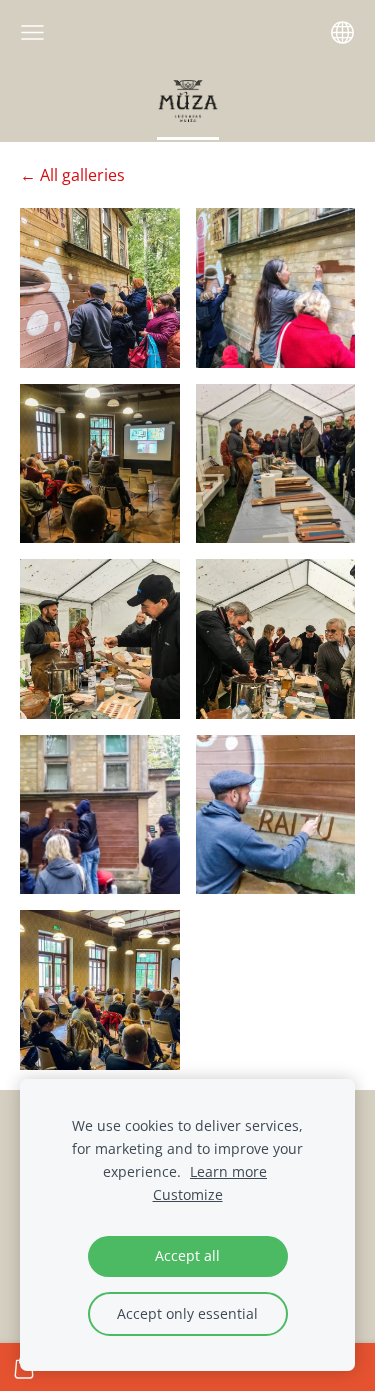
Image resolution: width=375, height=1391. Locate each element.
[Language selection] (342, 32)
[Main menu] (32, 32)
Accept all (187, 1255)
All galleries (82, 175)
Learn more (228, 1171)
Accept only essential (187, 1313)
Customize (188, 1194)
